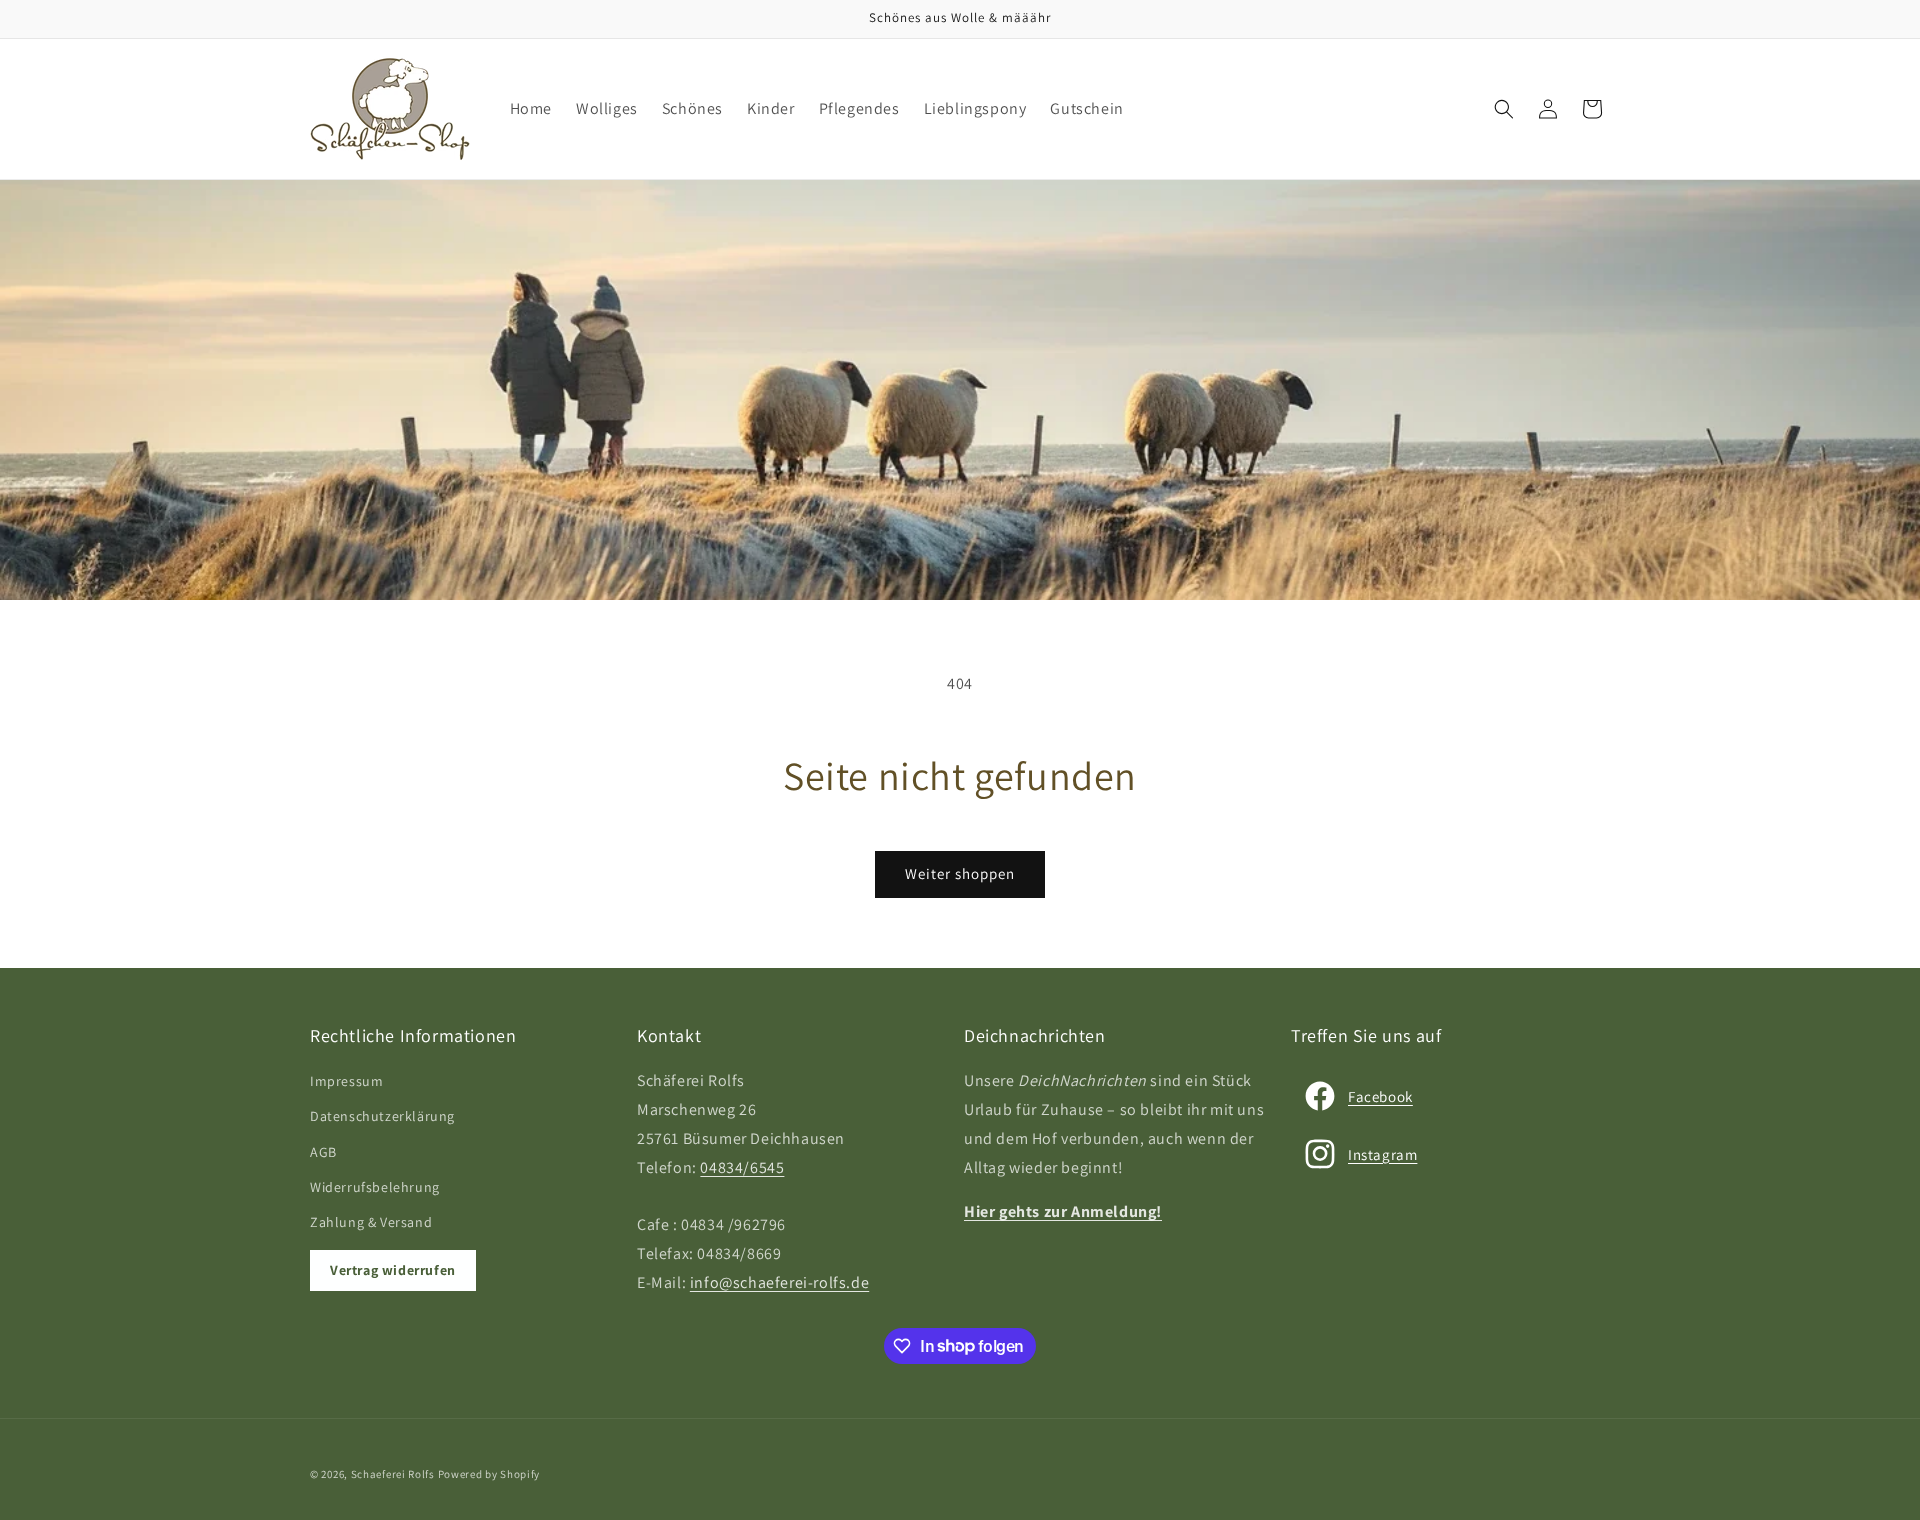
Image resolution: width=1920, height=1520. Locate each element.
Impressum (346, 1081)
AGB (323, 1152)
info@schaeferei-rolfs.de (779, 1282)
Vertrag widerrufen (393, 1270)
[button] (1504, 109)
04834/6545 (742, 1167)
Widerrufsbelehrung (375, 1187)
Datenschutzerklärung (382, 1116)
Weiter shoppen (960, 873)
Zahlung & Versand (371, 1222)
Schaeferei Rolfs (393, 1474)
